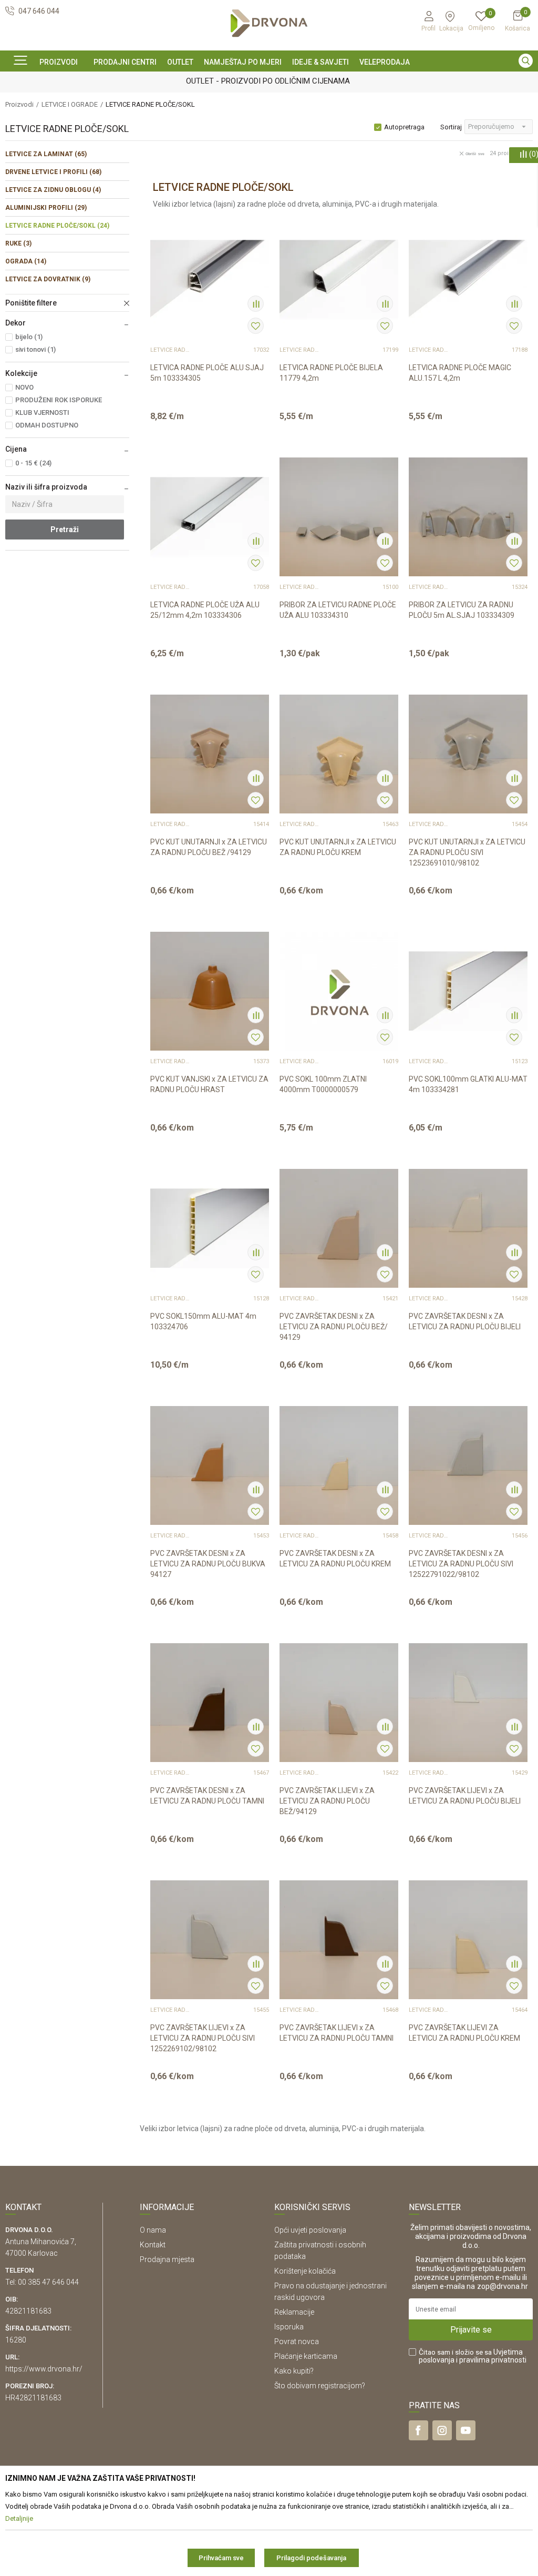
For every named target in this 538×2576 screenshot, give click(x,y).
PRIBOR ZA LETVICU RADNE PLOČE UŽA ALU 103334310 (338, 610)
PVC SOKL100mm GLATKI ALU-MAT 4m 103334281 (468, 1084)
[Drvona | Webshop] (269, 23)
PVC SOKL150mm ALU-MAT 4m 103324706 (203, 1321)
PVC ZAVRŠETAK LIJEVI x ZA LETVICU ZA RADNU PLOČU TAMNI (337, 2033)
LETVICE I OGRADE (70, 104)
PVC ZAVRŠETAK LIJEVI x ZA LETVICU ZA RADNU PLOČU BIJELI (465, 1796)
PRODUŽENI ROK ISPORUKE (59, 400)
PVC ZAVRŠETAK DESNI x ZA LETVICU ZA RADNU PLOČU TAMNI (207, 1796)
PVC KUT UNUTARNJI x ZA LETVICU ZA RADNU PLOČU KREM (338, 847)
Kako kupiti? (294, 2371)
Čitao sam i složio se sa (473, 2356)
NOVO (24, 387)
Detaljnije (203, 422)
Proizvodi (19, 104)
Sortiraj (451, 127)
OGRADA (26, 261)
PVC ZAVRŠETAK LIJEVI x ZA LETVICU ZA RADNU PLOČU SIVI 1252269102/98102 (203, 2038)
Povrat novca (297, 2341)
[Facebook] (418, 2430)
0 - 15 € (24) (33, 463)
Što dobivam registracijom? (320, 2386)
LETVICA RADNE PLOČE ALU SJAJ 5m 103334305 (207, 373)
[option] (269, 80)
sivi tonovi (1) (35, 349)
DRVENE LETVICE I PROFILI (53, 172)
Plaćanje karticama (306, 2356)
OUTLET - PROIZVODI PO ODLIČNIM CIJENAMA (268, 81)
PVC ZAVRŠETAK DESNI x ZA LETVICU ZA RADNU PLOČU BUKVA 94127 (208, 1564)
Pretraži (65, 530)
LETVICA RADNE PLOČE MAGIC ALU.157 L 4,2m (460, 373)
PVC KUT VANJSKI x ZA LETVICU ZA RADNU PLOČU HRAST (209, 1084)
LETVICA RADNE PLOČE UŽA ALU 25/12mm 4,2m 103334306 (205, 610)
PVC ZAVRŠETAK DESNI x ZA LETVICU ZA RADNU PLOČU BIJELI (465, 1321)
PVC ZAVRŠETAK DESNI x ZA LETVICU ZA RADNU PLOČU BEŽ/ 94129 (334, 1327)
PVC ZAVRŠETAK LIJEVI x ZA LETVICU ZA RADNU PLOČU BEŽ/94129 (327, 1801)
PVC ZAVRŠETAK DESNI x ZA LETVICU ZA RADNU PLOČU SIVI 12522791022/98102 (461, 1564)
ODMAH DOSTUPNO (47, 425)
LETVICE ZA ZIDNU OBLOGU (53, 190)
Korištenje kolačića (305, 2271)
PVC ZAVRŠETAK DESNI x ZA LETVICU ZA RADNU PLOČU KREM (335, 1559)
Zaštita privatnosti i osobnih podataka (320, 2251)
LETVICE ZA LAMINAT (46, 154)
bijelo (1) (29, 337)
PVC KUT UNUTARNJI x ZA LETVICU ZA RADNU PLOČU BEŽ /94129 (209, 847)
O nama (153, 2230)
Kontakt (153, 2245)
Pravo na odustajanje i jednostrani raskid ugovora (330, 2292)
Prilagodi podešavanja (311, 2558)
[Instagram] (442, 2430)
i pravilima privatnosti (491, 2360)
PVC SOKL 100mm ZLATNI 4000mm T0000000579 (323, 1084)
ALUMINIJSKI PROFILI (46, 208)
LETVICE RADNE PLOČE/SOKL (57, 226)
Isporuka (289, 2327)
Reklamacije (294, 2312)
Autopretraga (404, 127)
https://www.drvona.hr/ (44, 2369)
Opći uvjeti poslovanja (310, 2230)
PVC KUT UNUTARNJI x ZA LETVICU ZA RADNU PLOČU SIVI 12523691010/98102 (467, 852)
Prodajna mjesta (167, 2259)
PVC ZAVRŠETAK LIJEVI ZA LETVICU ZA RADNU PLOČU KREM (464, 2033)
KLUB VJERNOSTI (42, 413)
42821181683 (28, 2311)
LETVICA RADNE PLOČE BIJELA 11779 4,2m (331, 373)
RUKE (18, 243)
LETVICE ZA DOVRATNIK (48, 279)
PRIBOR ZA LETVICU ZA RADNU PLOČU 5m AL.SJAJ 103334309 (462, 610)
